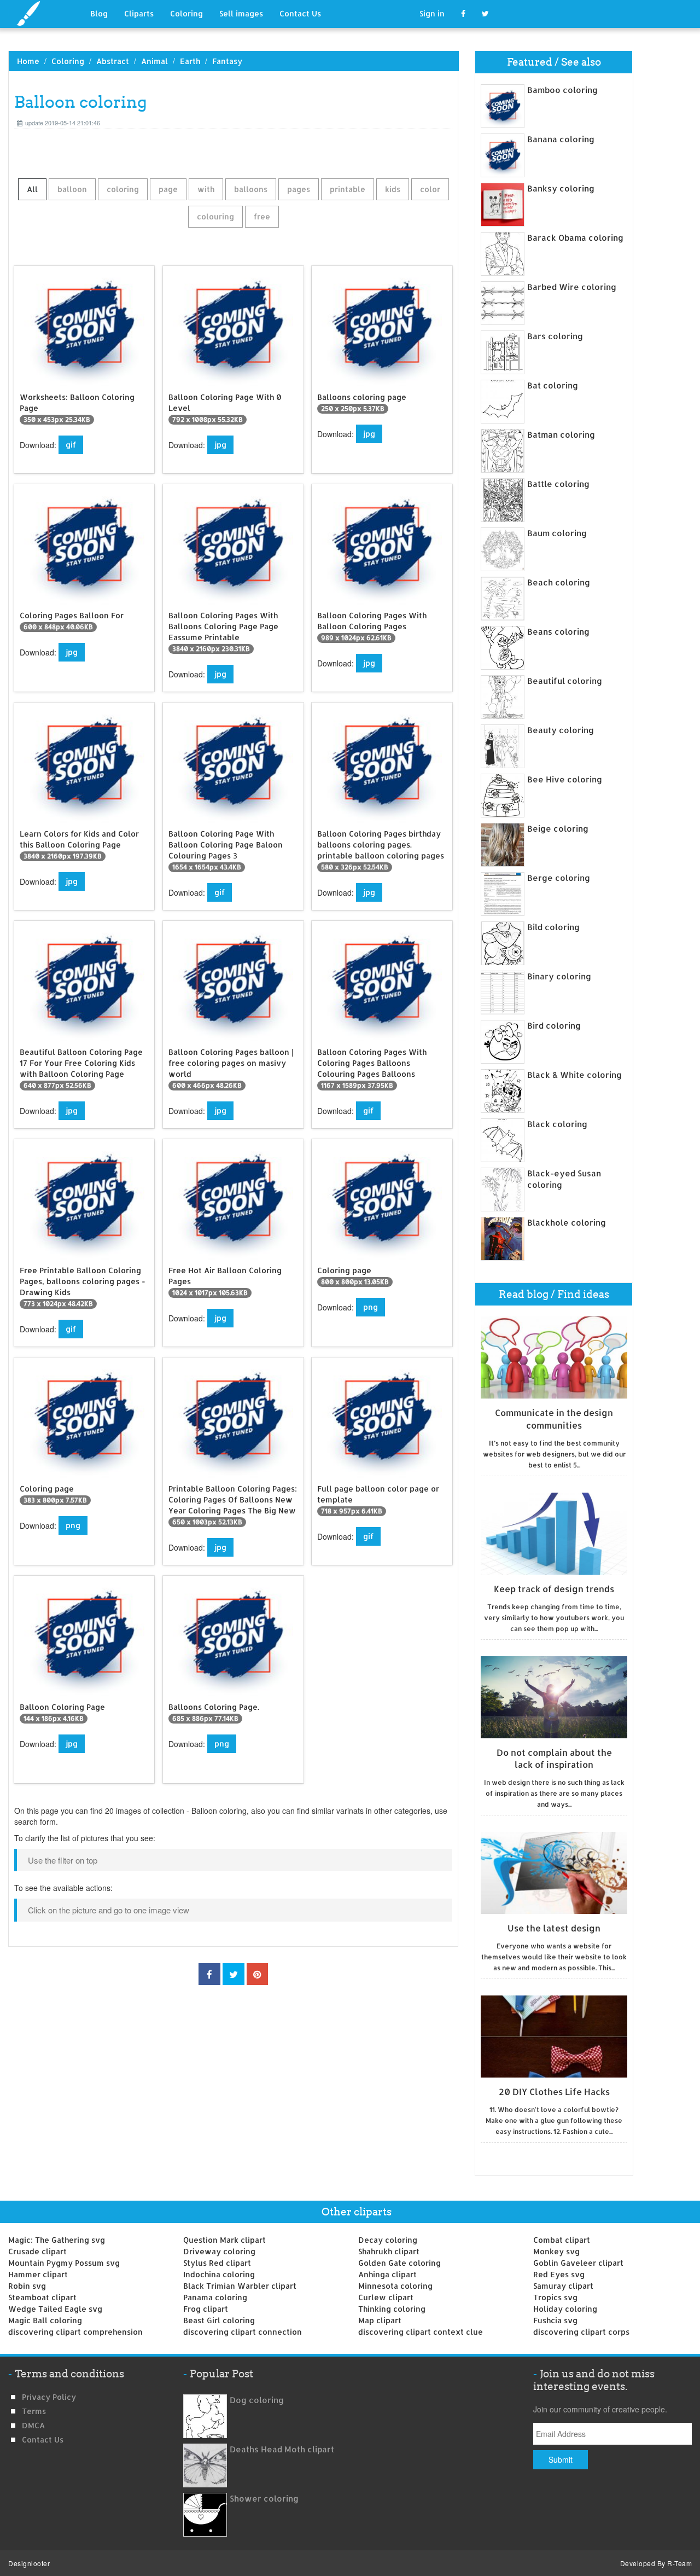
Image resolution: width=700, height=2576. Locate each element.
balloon (72, 189)
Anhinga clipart (387, 2274)
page (168, 189)
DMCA (33, 2425)
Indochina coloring (219, 2274)
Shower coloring (264, 2499)
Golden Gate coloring (399, 2263)
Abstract (113, 61)
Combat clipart (562, 2240)
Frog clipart (206, 2309)
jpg (220, 445)
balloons (251, 189)
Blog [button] (99, 13)
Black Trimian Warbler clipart (240, 2286)
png (371, 1307)
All (32, 189)
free (262, 216)
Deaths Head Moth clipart (282, 2449)
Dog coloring (257, 2400)
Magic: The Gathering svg (57, 2240)
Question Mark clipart (224, 2240)
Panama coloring (215, 2297)
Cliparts (139, 13)
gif (71, 445)
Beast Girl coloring (219, 2320)
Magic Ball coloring (45, 2320)
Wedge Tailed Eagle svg (55, 2309)
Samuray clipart (563, 2286)
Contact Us (300, 13)
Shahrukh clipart (389, 2251)
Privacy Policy (49, 2397)
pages (299, 189)
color (430, 189)
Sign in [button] (432, 13)
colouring (215, 216)
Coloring (186, 13)
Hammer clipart (38, 2274)
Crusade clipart (37, 2251)
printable (348, 189)
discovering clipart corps (581, 2332)
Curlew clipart (386, 2297)
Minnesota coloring (395, 2286)
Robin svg (27, 2286)
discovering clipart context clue (421, 2332)
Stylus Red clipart (217, 2263)
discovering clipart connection (243, 2332)
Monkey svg (556, 2251)
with (206, 189)
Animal (154, 61)
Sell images (241, 13)
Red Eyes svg (559, 2274)
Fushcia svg (555, 2320)
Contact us (43, 2439)
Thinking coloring (392, 2309)
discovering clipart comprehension (75, 2332)
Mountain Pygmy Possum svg (64, 2263)
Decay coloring (388, 2240)
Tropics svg (555, 2297)
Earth (190, 61)
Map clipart (380, 2320)
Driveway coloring (219, 2251)
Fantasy (227, 61)
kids (393, 189)
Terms (34, 2411)
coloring (123, 189)
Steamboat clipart (42, 2297)
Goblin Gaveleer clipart (578, 2263)
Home (28, 61)
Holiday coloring (565, 2309)
